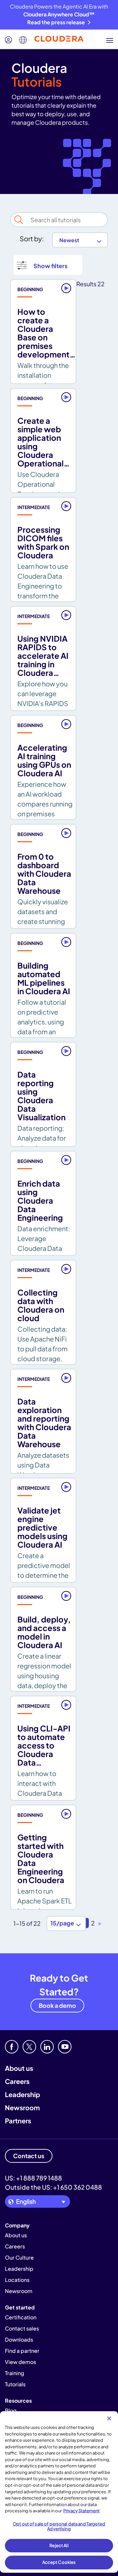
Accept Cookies (59, 2562)
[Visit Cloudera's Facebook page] (12, 2047)
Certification (21, 2317)
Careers (17, 2081)
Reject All (59, 2545)
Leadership (22, 2094)
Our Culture (19, 2257)
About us (19, 2068)
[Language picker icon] (23, 40)
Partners (18, 2121)
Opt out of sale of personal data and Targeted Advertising (59, 2526)
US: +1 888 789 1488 (33, 2178)
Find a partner (22, 2351)
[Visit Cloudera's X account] (29, 2047)
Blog (11, 2410)
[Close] (109, 2418)
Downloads (19, 2340)
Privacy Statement (81, 2511)
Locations (17, 2280)
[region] (59, 2492)
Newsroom (22, 2107)
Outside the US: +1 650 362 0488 (53, 2187)
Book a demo (57, 2005)
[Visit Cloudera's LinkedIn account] (47, 2047)
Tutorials (15, 2384)
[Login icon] (9, 40)
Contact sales (22, 2328)
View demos (20, 2362)
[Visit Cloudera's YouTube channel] (65, 2047)
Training (15, 2373)
